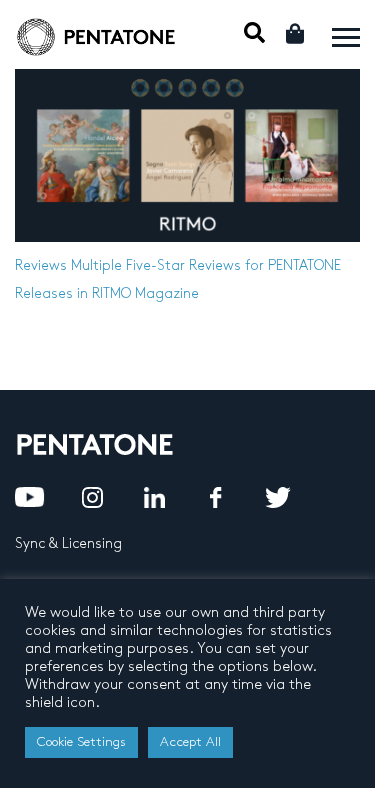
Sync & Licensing (68, 543)
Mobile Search (254, 32)
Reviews (41, 265)
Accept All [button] (190, 742)
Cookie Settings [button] (81, 742)
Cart (296, 33)
